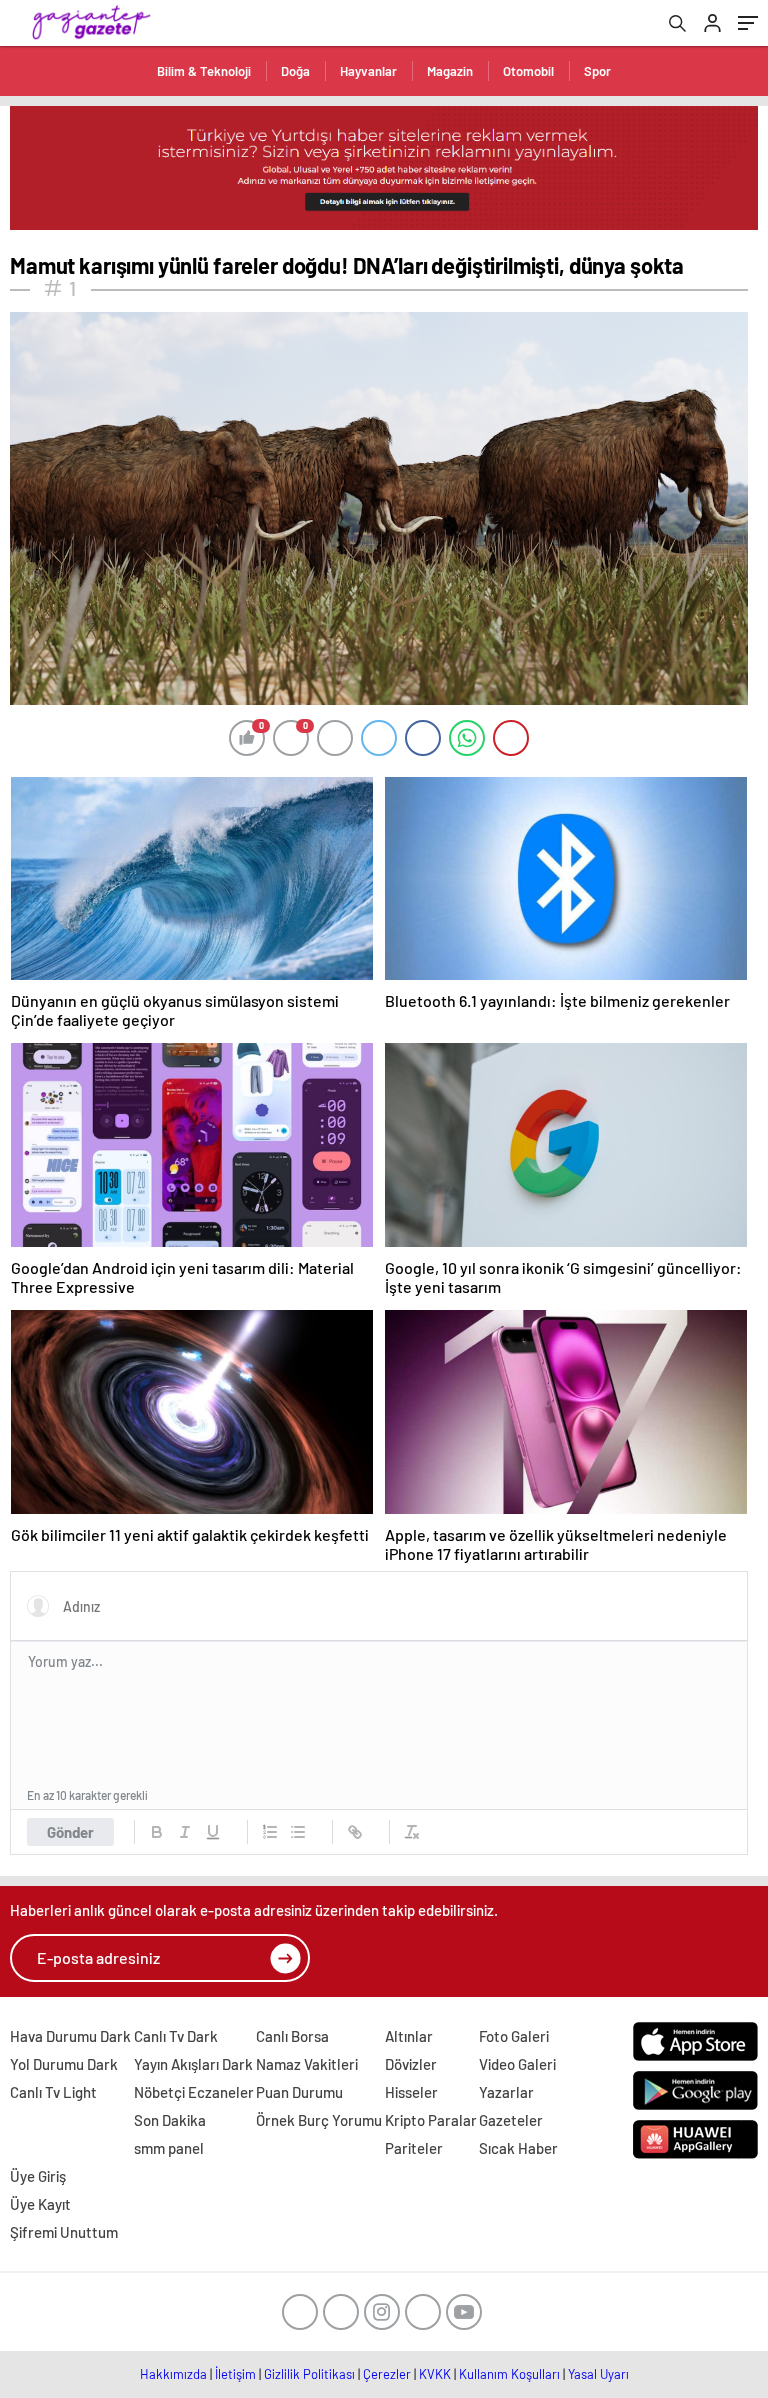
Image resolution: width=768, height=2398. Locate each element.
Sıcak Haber (518, 2148)
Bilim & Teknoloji (204, 71)
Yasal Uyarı (598, 2374)
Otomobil (528, 71)
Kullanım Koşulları (509, 2374)
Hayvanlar (368, 71)
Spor (597, 71)
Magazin (450, 71)
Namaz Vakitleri (307, 2064)
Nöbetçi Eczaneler (194, 2092)
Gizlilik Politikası (309, 2374)
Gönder (70, 1832)
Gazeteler (511, 2120)
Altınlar (409, 2036)
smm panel (169, 2148)
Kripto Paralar (431, 2120)
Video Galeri (517, 2064)
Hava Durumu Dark (70, 2036)
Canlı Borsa (292, 2036)
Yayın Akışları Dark (193, 2064)
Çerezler (387, 2374)
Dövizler (411, 2064)
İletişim (235, 2374)
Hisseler (411, 2092)
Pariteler (414, 2148)
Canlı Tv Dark (176, 2036)
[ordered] (270, 1832)
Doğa (295, 71)
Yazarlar (506, 2092)
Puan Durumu (299, 2092)
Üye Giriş (38, 2176)
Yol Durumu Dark (64, 2064)
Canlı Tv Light (53, 2092)
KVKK (435, 2374)
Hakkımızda (173, 2374)
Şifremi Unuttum (64, 2232)
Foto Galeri (514, 2036)
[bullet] (298, 1832)
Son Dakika (170, 2120)
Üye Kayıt (40, 2204)
